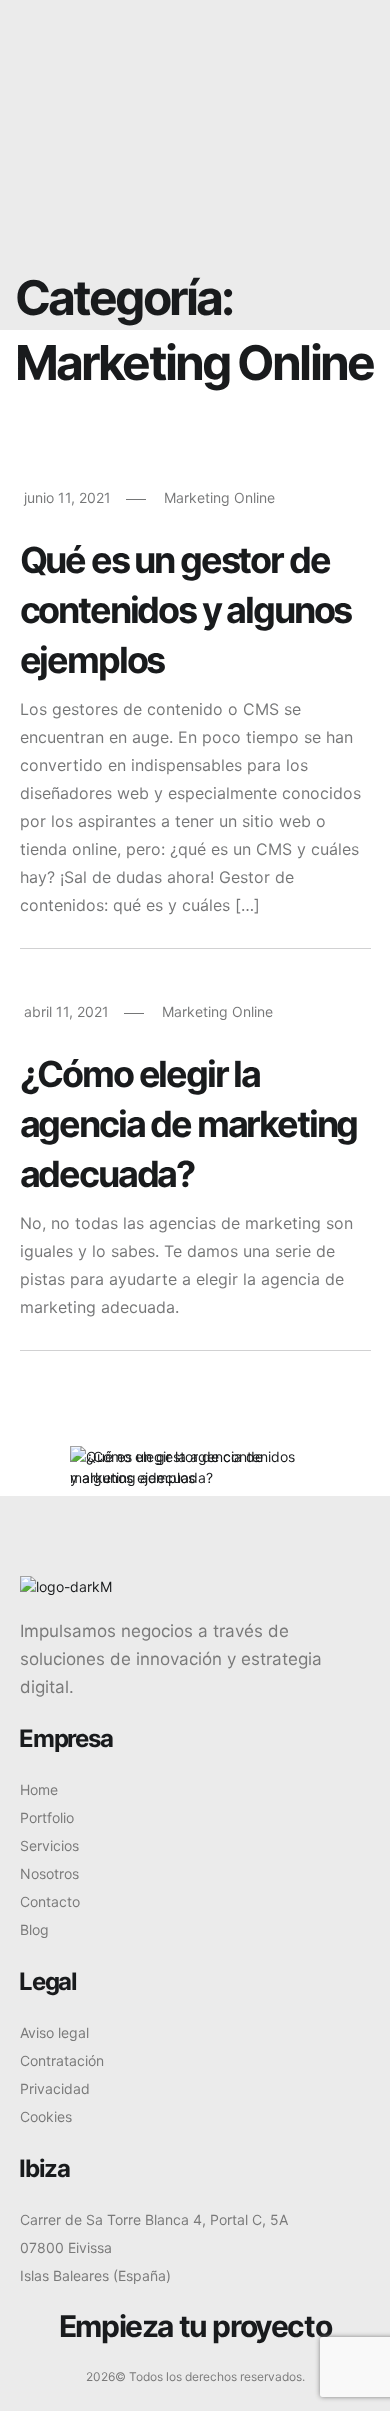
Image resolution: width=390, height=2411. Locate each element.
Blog (34, 1929)
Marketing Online (219, 497)
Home (39, 1789)
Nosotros (49, 1873)
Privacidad (55, 2088)
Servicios (49, 1845)
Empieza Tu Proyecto (245, 101)
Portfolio (47, 1817)
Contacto (50, 1901)
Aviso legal (54, 2032)
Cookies (46, 2116)
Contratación (62, 2060)
